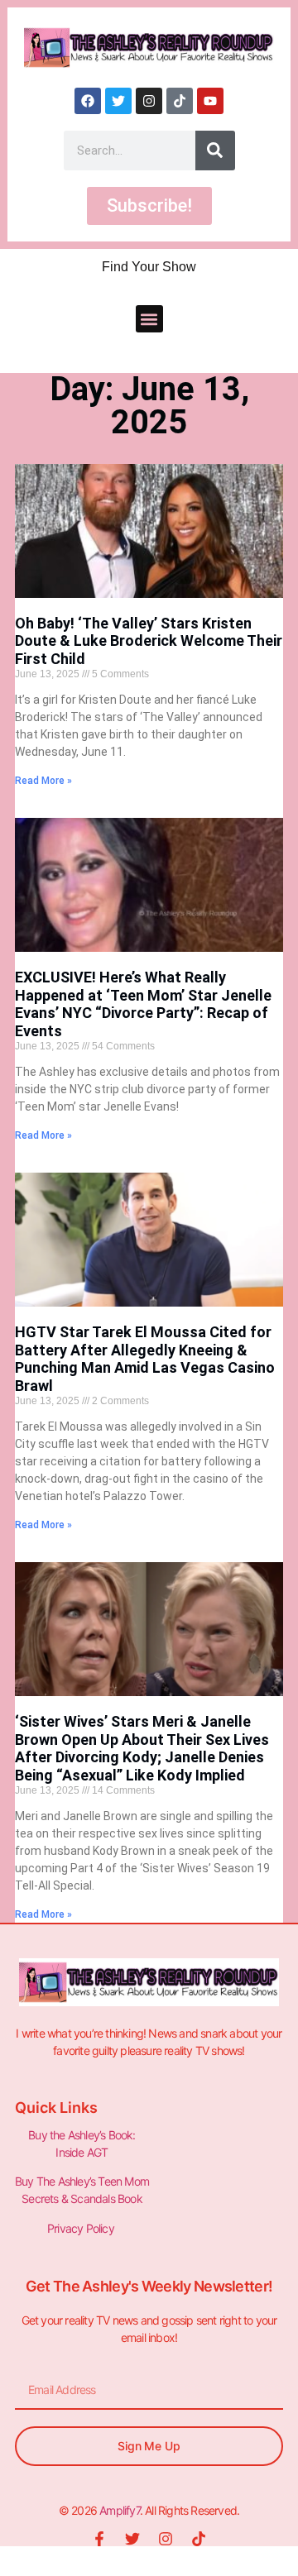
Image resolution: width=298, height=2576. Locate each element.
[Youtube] (210, 101)
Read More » (43, 781)
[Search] (215, 151)
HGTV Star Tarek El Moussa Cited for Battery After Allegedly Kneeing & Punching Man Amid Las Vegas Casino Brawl (145, 1359)
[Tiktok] (180, 101)
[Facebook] (88, 101)
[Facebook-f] (99, 2539)
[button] (149, 319)
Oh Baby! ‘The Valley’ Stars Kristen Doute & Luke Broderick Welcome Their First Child (149, 641)
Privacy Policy (82, 2228)
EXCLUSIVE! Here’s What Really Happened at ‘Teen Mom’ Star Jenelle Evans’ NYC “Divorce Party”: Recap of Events (143, 1004)
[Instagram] (149, 101)
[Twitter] (118, 101)
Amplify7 (120, 2510)
